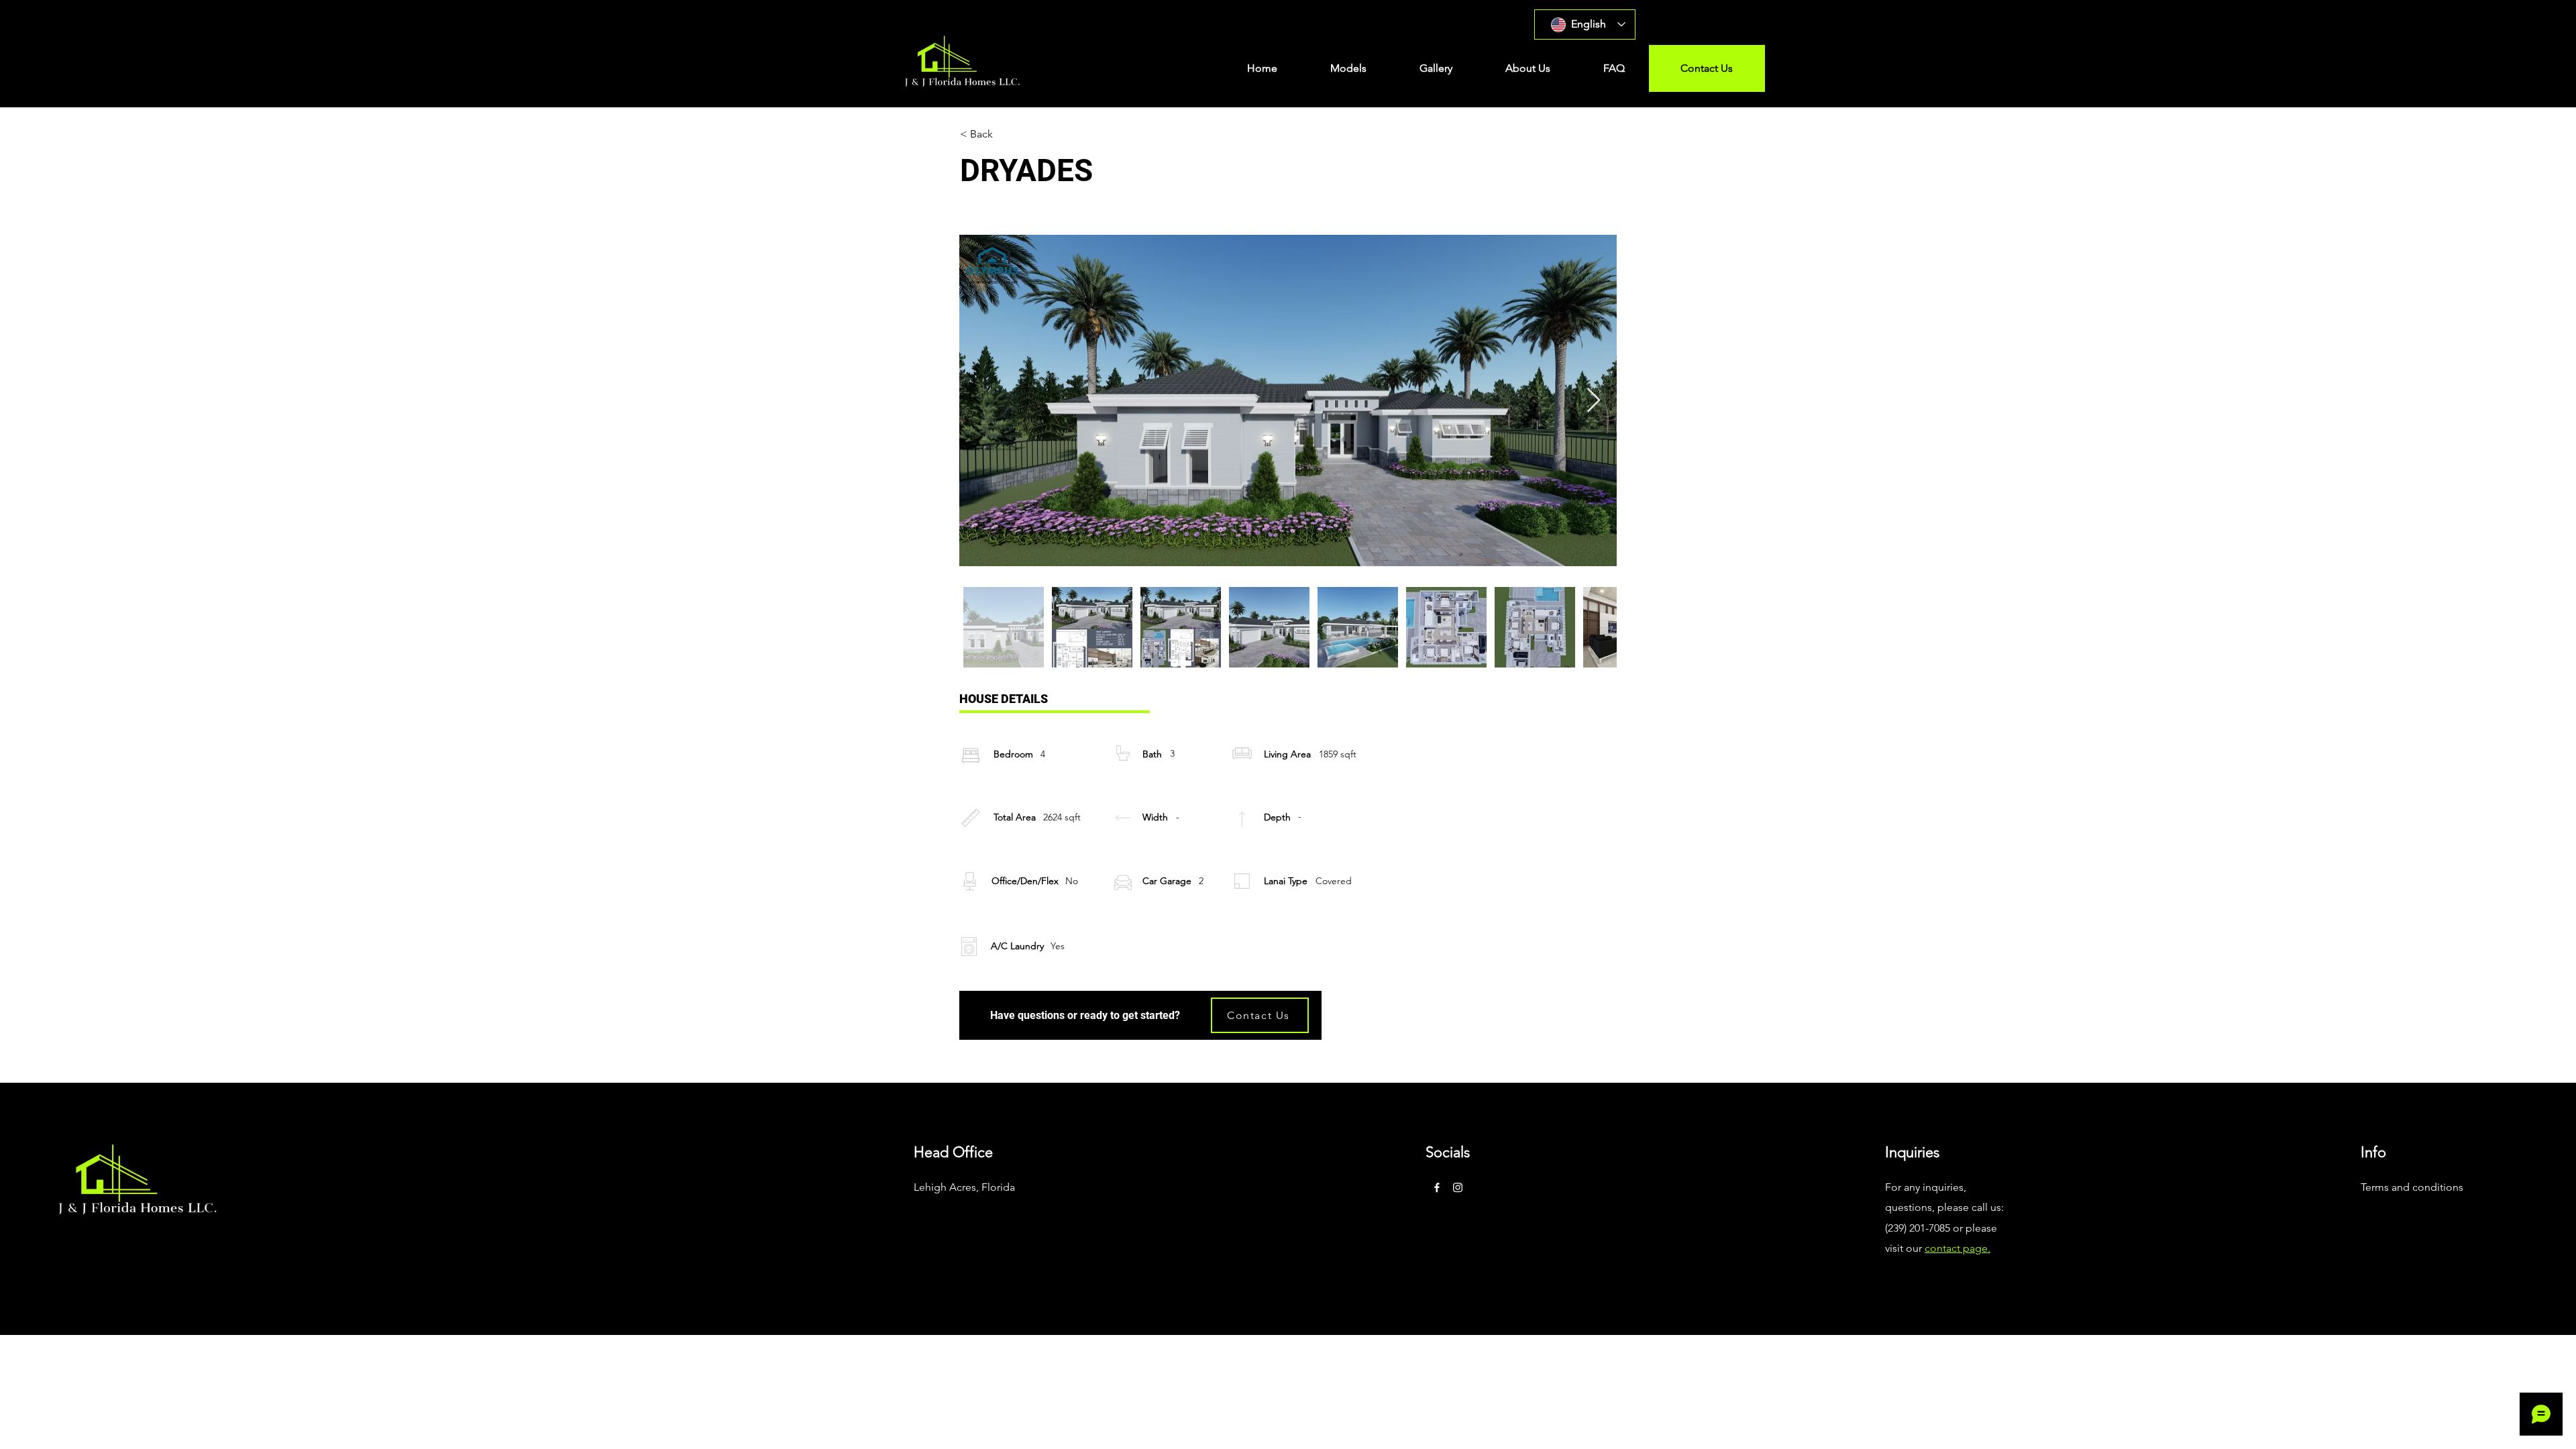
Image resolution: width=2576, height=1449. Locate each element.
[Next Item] (1594, 401)
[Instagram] (1458, 1187)
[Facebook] (1437, 1187)
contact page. (1957, 1248)
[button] (1348, 68)
